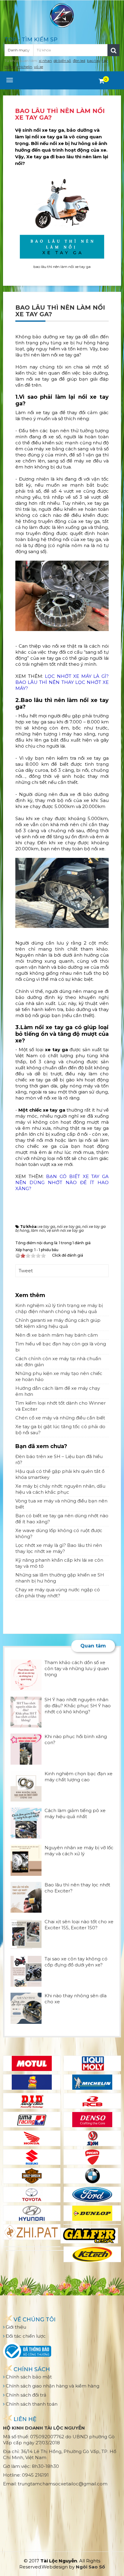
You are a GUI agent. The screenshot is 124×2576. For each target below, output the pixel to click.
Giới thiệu (15, 2327)
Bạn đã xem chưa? (41, 1446)
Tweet (26, 1271)
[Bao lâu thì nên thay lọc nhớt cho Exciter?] (26, 1897)
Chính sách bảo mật (28, 2377)
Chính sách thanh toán (31, 2404)
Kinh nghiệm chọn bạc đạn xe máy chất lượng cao (79, 1777)
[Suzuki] (32, 2157)
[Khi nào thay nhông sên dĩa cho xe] (26, 2008)
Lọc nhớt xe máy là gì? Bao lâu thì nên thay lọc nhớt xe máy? (59, 1548)
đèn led (79, 61)
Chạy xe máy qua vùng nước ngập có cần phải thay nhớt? (58, 1593)
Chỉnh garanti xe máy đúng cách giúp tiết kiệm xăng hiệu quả (58, 1323)
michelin (25, 67)
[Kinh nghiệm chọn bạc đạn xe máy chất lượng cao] (26, 1786)
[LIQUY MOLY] (92, 2063)
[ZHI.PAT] (32, 2232)
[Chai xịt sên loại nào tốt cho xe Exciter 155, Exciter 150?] (26, 1934)
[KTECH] (92, 2254)
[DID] (32, 2101)
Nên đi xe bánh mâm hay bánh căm (57, 1335)
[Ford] (92, 2194)
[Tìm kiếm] (113, 50)
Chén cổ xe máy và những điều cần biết (60, 1418)
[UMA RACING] (32, 2120)
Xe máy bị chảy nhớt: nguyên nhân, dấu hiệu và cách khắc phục (60, 1489)
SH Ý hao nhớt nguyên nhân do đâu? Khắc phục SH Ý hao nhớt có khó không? (78, 1706)
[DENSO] (92, 2120)
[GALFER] (89, 2236)
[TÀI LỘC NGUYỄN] (62, 15)
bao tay (94, 61)
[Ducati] (92, 2157)
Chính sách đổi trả (25, 2395)
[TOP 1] (32, 2082)
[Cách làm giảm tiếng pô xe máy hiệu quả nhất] (26, 1823)
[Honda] (32, 2138)
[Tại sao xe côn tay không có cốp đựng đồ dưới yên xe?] (26, 1971)
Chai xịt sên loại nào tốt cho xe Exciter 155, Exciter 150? (79, 1925)
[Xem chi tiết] (102, 81)
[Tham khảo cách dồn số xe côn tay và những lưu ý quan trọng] (26, 1674)
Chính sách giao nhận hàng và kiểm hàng (52, 2386)
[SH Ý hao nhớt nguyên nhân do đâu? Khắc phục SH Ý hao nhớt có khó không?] (26, 1712)
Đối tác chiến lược (25, 2336)
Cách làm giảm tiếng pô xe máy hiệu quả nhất (75, 1813)
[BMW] (92, 2176)
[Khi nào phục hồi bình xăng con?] (26, 1748)
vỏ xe (39, 67)
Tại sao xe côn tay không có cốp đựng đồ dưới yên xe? (76, 1962)
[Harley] (32, 2176)
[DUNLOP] (92, 2213)
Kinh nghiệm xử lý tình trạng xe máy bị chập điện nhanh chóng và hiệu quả (59, 1308)
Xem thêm (30, 1295)
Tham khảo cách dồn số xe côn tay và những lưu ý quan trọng (77, 1668)
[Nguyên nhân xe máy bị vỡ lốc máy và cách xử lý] (26, 1860)
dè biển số (62, 61)
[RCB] (92, 2101)
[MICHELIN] (92, 2082)
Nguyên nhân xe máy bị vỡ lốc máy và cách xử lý (79, 1851)
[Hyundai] (32, 2213)
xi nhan (45, 61)
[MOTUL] (32, 2063)
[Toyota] (32, 2194)
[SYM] (92, 2138)
